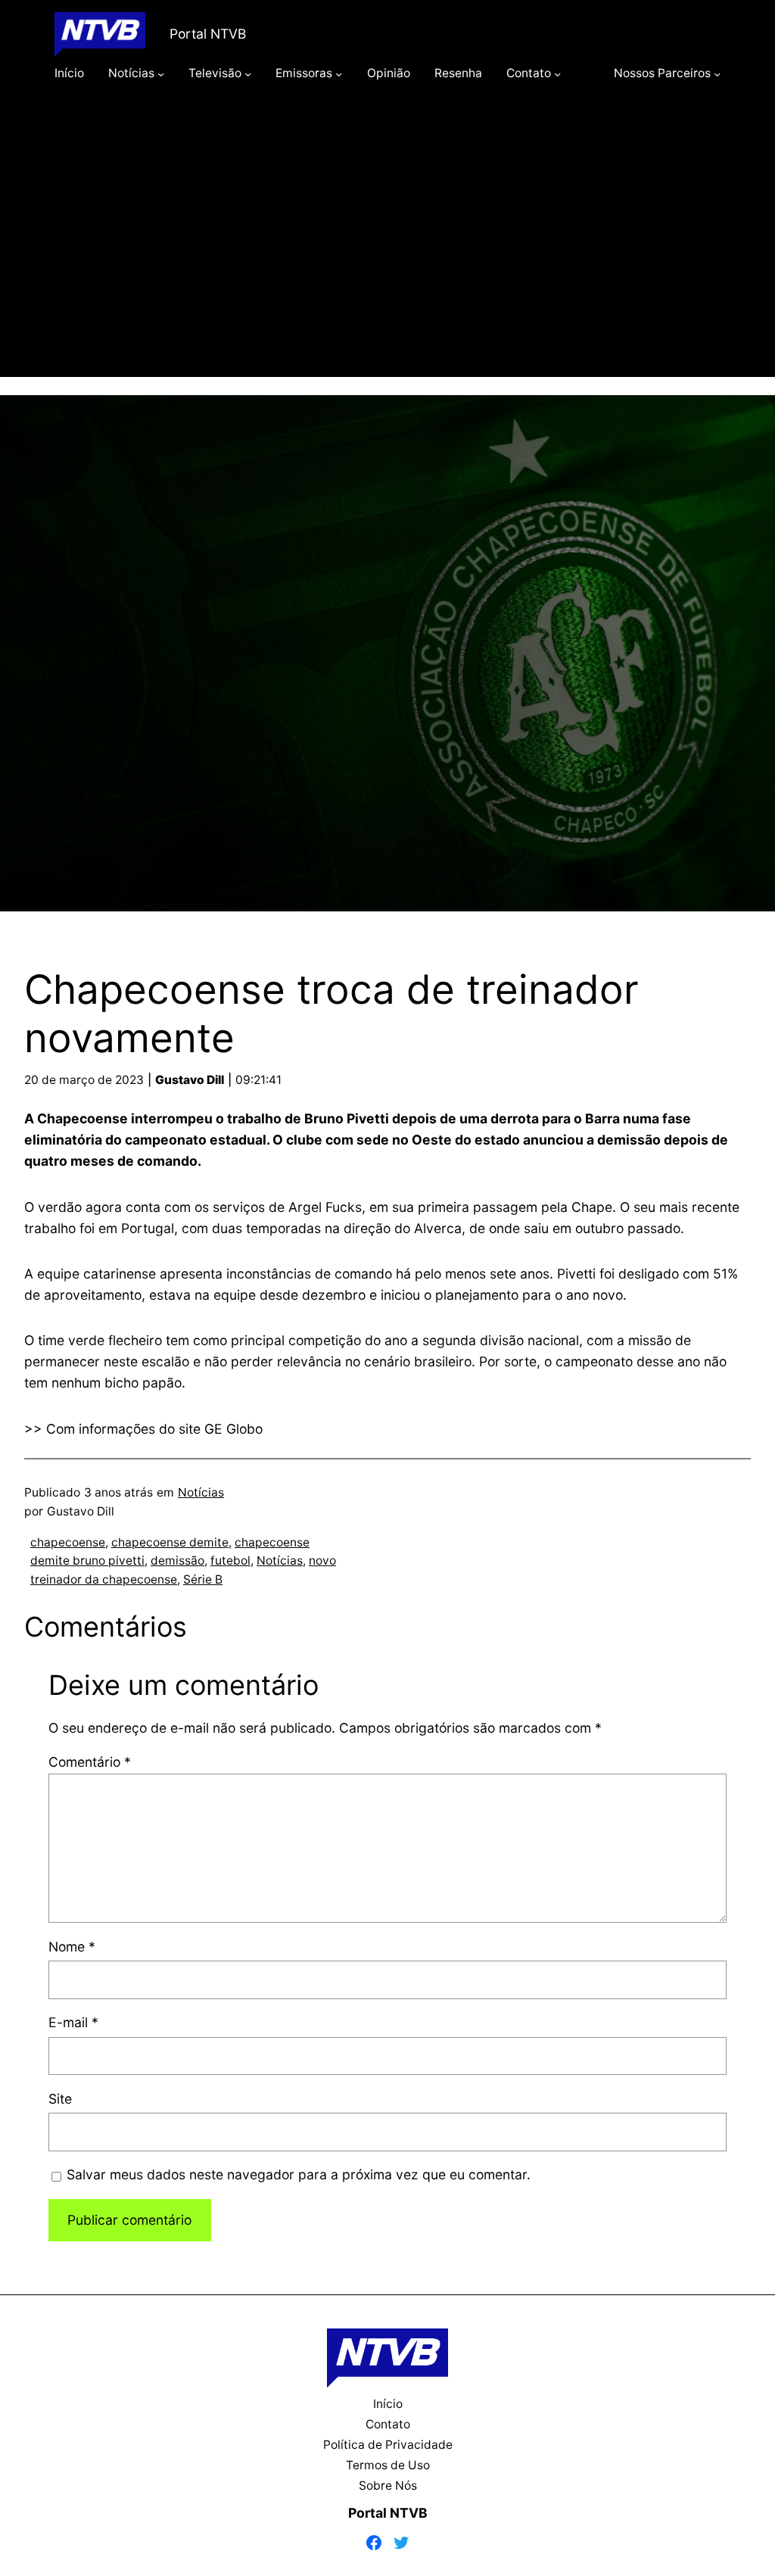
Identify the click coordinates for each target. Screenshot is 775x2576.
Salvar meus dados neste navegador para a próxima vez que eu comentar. (299, 2174)
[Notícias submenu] (161, 73)
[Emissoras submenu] (339, 73)
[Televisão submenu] (248, 73)
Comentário (90, 1762)
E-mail (73, 2022)
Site (60, 2099)
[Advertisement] (387, 251)
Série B (203, 1579)
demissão (177, 1561)
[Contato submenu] (557, 73)
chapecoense (68, 1542)
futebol (230, 1561)
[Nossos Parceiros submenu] (717, 73)
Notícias (201, 1492)
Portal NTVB (208, 34)
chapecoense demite (170, 1542)
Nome (72, 1947)
